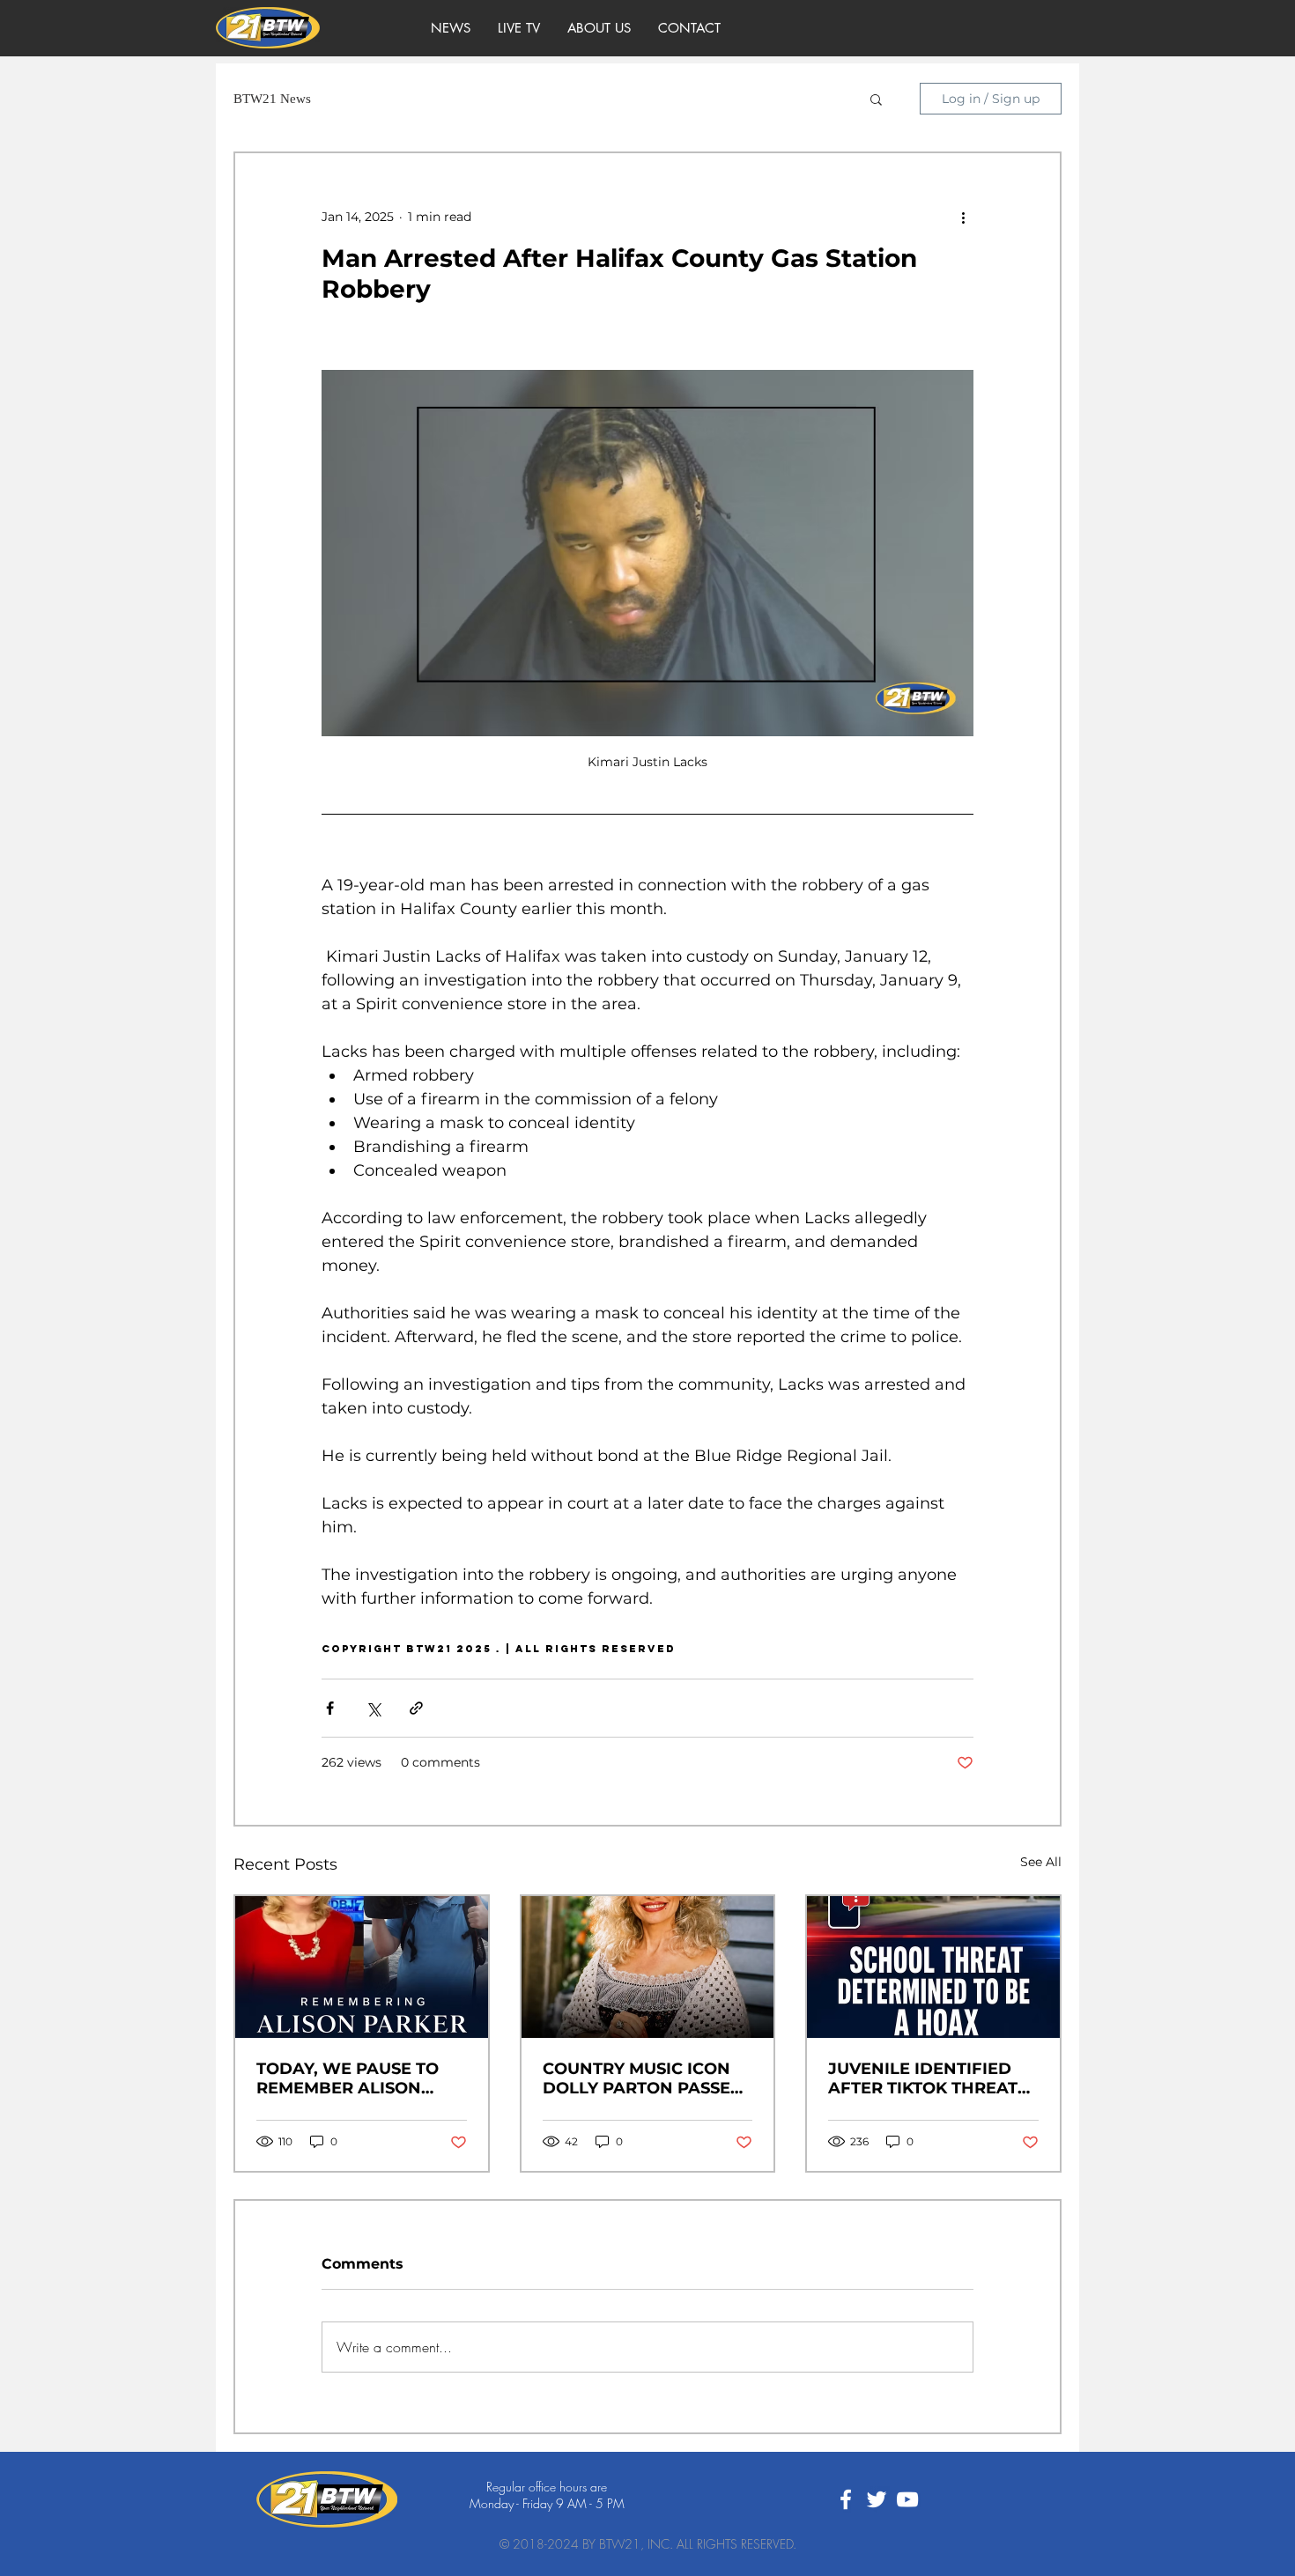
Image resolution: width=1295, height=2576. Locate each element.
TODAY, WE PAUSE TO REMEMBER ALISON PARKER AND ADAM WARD (348, 2078)
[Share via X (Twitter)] (373, 1708)
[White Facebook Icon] (846, 2499)
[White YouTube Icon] (907, 2499)
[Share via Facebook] (330, 1708)
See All (1041, 1862)
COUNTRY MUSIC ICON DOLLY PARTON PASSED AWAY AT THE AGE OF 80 (647, 2078)
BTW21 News (272, 99)
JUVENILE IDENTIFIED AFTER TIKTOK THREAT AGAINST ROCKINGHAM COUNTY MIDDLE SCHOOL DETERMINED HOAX (927, 2078)
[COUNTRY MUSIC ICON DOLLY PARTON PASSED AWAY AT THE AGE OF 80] (648, 1967)
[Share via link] (416, 1708)
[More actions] (963, 217)
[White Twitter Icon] (877, 2499)
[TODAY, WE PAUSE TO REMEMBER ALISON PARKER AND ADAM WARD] (362, 1967)
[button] (876, 99)
